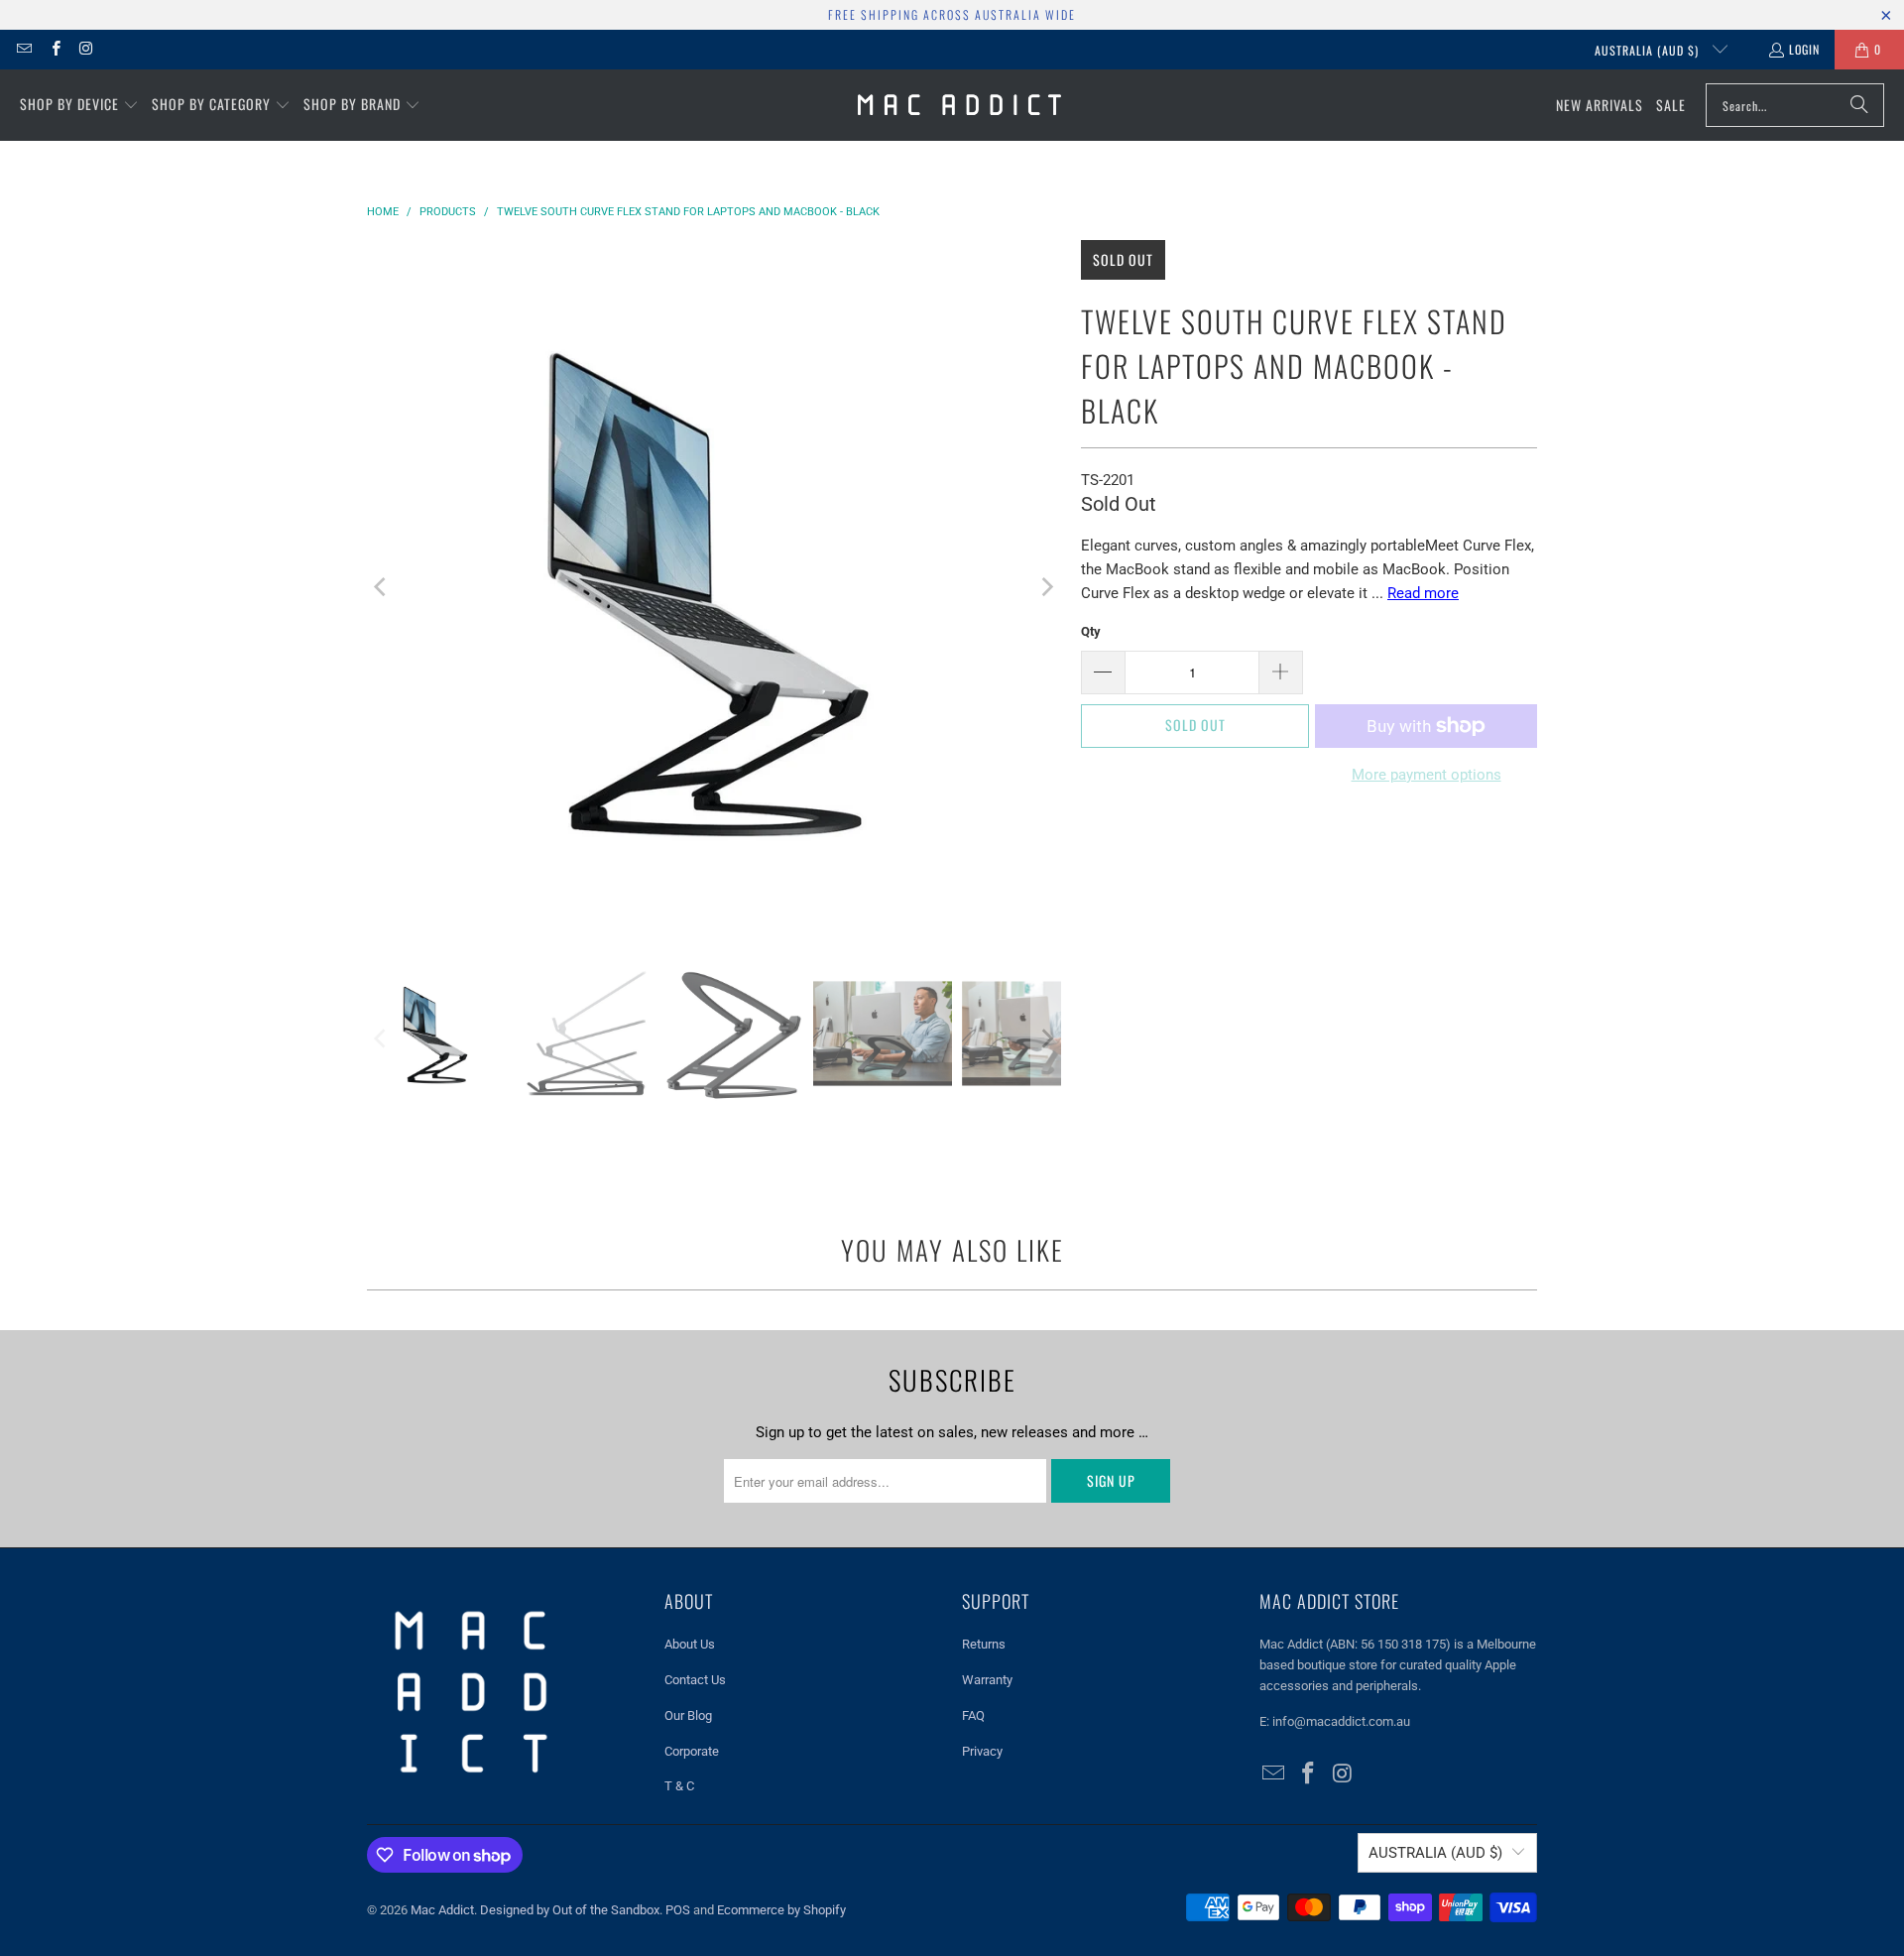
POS (678, 1910)
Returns (984, 1644)
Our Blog (688, 1715)
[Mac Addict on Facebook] (54, 49)
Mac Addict (442, 1910)
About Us (690, 1644)
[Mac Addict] (959, 105)
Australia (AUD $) (1649, 50)
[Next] (1046, 587)
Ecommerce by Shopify (781, 1910)
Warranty (987, 1680)
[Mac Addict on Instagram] (86, 49)
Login (1804, 49)
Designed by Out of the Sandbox (570, 1910)
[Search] (1859, 105)
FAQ (973, 1715)
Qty (1091, 631)
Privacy (982, 1751)
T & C (679, 1786)
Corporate (692, 1751)
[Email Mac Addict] (23, 49)
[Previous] (382, 587)
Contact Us (695, 1680)
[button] (79, 105)
